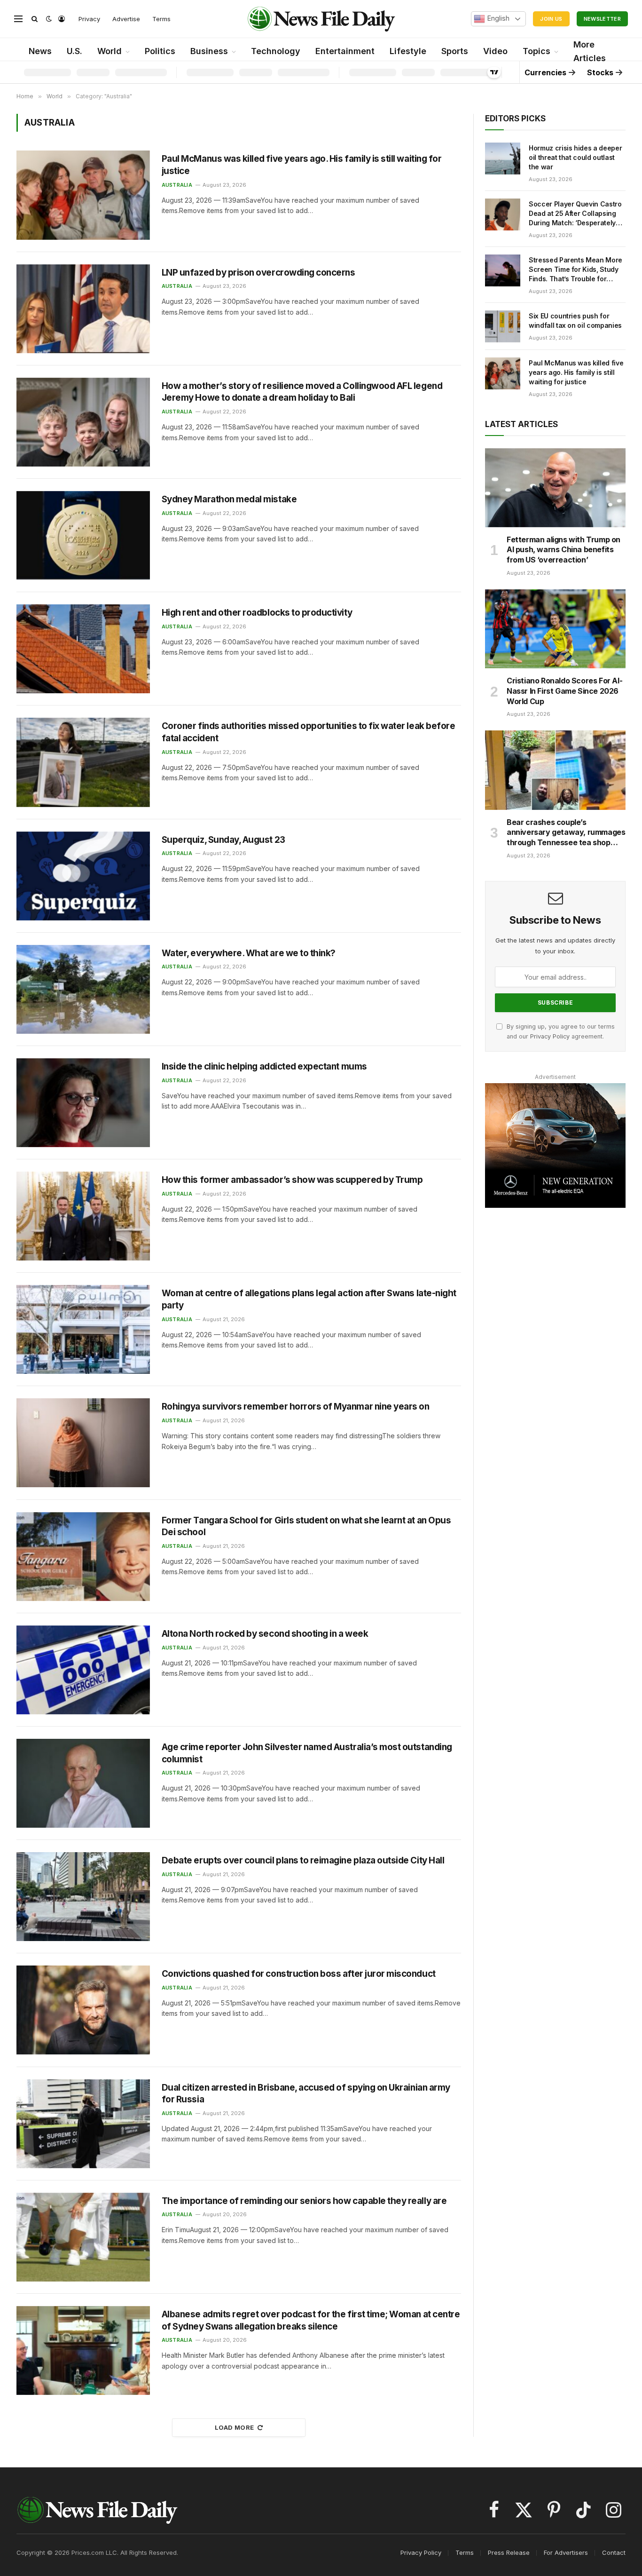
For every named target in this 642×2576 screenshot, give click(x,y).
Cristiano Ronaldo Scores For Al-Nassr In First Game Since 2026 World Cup (564, 691)
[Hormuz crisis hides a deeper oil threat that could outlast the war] (503, 159)
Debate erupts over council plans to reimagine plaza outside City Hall (303, 1860)
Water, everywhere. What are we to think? (249, 953)
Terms (161, 19)
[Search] (35, 19)
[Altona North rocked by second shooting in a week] (83, 1670)
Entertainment (345, 51)
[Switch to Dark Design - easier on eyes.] (49, 19)
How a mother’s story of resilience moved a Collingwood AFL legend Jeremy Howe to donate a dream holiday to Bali (302, 392)
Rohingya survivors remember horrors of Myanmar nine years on (296, 1407)
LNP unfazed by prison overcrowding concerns (258, 273)
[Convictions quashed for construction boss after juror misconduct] (83, 2010)
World (110, 51)
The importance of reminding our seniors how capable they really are (304, 2201)
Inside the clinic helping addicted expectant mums (264, 1066)
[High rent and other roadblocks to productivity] (83, 649)
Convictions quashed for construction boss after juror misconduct (299, 1974)
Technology (276, 51)
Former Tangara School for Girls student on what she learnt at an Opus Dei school (306, 1526)
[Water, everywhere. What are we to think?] (83, 989)
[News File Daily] (321, 19)
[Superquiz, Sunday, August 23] (83, 876)
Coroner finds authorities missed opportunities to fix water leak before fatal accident (308, 732)
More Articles (590, 51)
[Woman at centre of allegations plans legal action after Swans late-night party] (83, 1329)
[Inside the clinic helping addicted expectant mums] (83, 1103)
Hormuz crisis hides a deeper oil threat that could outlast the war (575, 157)
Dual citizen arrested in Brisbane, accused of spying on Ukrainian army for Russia (306, 2094)
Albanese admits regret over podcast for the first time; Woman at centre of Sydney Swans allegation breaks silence (311, 2320)
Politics (160, 51)
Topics (536, 51)
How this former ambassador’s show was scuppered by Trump (292, 1180)
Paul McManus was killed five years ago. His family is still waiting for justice (301, 165)
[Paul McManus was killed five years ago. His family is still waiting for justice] (83, 195)
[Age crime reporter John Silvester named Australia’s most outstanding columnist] (83, 1783)
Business (209, 51)
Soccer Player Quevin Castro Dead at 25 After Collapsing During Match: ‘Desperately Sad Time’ (575, 214)
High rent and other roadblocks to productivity (257, 613)
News (40, 51)
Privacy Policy (550, 1036)
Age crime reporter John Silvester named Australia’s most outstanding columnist (307, 1753)
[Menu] (18, 19)
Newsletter (602, 19)
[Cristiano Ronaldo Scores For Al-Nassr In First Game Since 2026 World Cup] (555, 629)
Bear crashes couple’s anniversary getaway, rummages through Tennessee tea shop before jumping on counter (566, 833)
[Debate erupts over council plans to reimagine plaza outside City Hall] (83, 1897)
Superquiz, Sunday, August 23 (223, 840)
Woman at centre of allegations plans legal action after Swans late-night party (309, 1299)
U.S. (74, 51)
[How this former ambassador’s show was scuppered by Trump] (83, 1216)
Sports (455, 51)
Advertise (126, 19)
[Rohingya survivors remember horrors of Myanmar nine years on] (83, 1443)
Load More (235, 2427)
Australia (177, 185)
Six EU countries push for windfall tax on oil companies (575, 321)
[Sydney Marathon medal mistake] (83, 535)
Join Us (551, 19)
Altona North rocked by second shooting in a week (265, 1634)
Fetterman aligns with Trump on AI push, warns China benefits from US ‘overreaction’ (564, 550)
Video (495, 51)
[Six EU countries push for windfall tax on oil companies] (503, 326)
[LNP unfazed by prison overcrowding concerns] (83, 309)
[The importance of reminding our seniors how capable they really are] (83, 2237)
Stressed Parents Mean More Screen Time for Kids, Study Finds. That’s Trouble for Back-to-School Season (575, 270)
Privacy (89, 19)
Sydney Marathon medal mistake (229, 499)
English (497, 18)
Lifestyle (408, 51)
